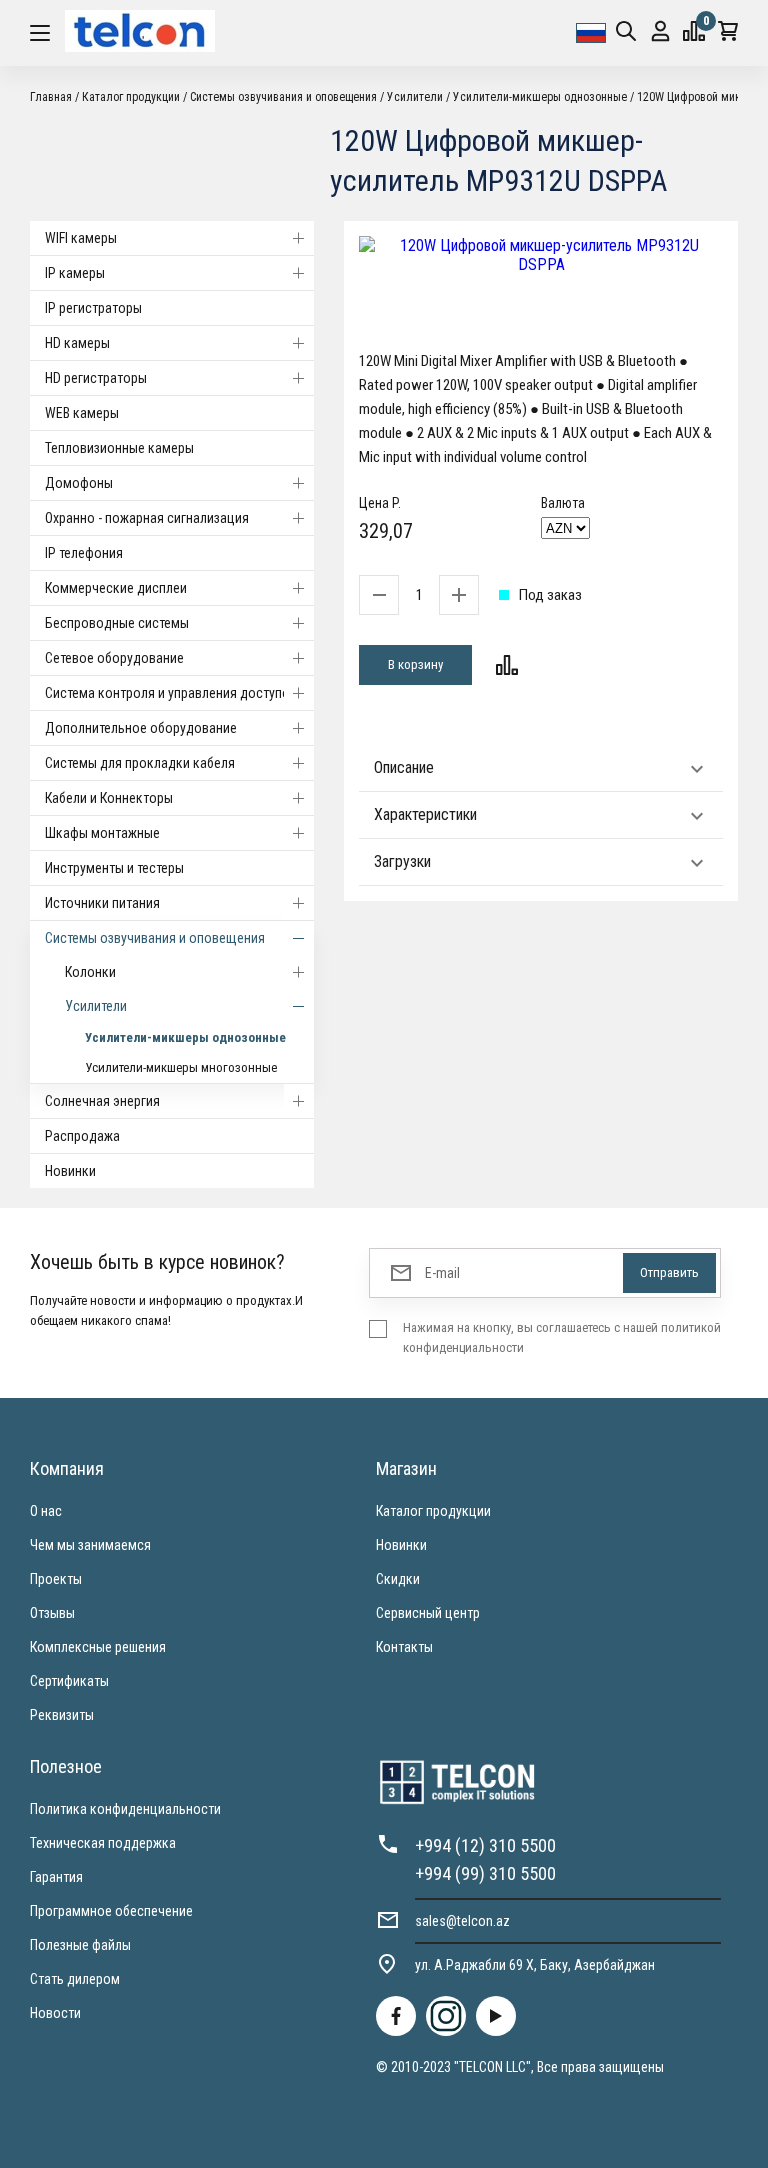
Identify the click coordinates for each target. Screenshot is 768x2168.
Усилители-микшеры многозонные (181, 1067)
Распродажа (82, 1136)
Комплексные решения (98, 1647)
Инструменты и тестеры (114, 868)
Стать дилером (75, 1979)
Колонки (90, 972)
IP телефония (84, 553)
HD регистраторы (96, 378)
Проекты (56, 1579)
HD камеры (77, 343)
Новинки (70, 1171)
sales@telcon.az (462, 1921)
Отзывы (52, 1613)
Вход (660, 33)
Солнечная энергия (102, 1101)
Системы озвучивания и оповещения (155, 938)
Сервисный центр (428, 1613)
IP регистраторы (93, 308)
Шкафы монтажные (102, 833)
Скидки (398, 1579)
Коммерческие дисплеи (116, 588)
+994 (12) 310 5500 (485, 1845)
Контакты (404, 1647)
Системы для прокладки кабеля (140, 763)
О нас (46, 1511)
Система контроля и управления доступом (172, 693)
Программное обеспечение (111, 1911)
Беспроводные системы (117, 623)
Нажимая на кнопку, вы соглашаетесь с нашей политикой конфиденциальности (562, 1337)
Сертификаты (69, 1681)
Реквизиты (62, 1715)
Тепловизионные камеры (119, 448)
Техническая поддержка (103, 1843)
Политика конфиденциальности (125, 1809)
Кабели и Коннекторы (109, 798)
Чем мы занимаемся (90, 1545)
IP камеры (75, 273)
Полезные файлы (80, 1945)
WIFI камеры (81, 238)
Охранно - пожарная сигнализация (147, 518)
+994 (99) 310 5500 (485, 1873)
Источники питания (102, 903)
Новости (55, 2013)
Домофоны (79, 483)
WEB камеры (82, 413)
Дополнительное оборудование (141, 728)
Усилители (96, 1006)
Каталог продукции (433, 1511)
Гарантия (56, 1877)
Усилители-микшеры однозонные (185, 1037)
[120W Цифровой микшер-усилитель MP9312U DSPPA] (541, 255)
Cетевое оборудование (114, 658)
